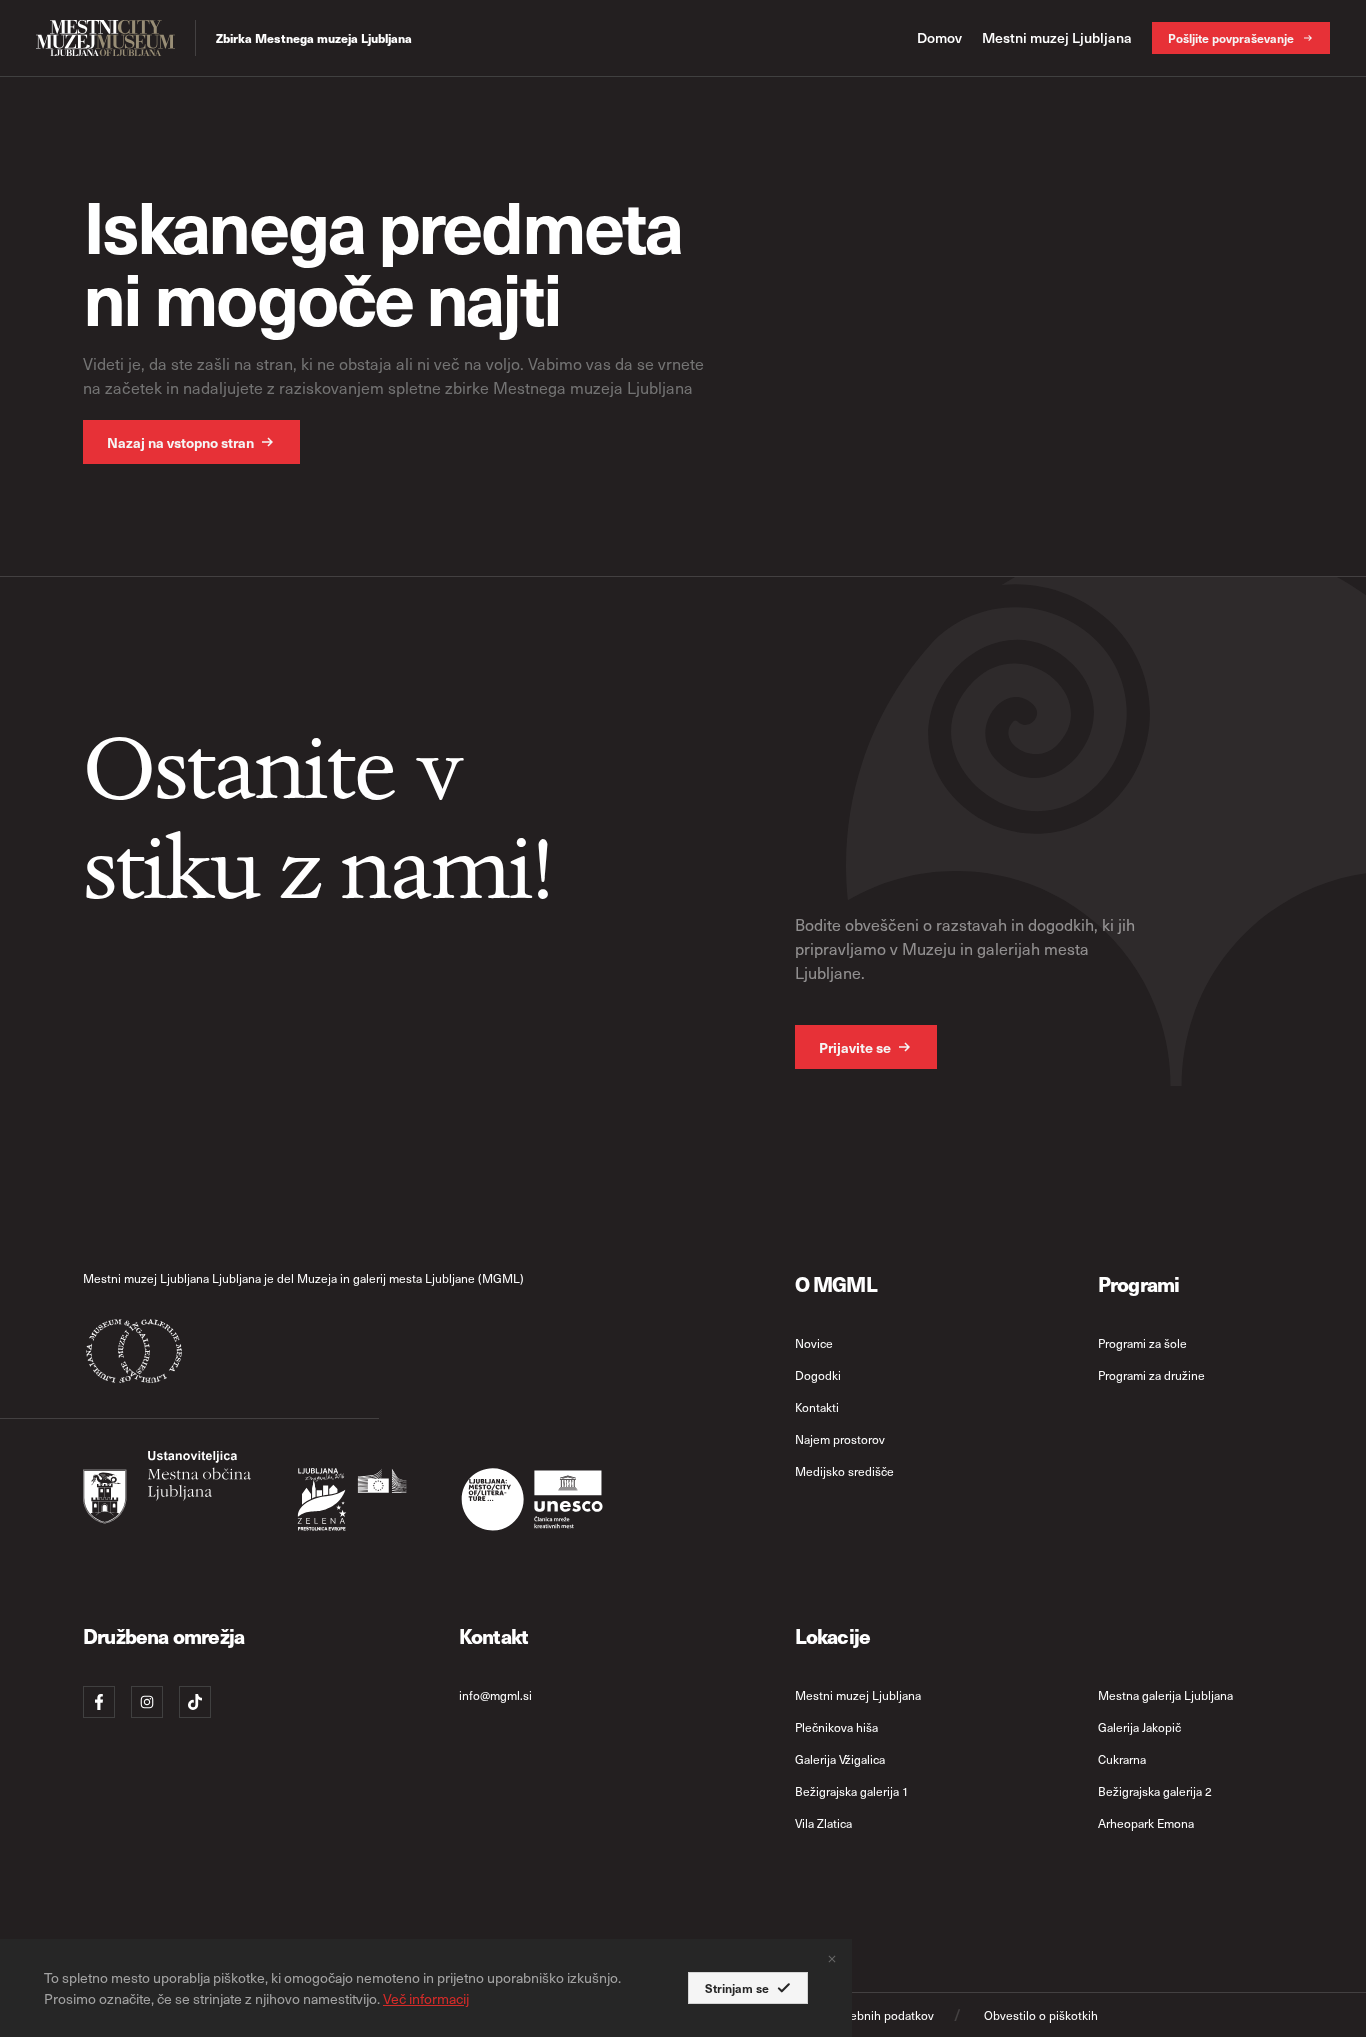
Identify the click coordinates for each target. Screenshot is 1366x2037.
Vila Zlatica (823, 1823)
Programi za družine (1151, 1375)
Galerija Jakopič (1139, 1727)
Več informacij (426, 1998)
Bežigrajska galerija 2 (1155, 1791)
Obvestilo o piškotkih (1041, 2015)
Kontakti (817, 1407)
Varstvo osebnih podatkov (864, 2015)
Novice (814, 1343)
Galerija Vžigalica (840, 1759)
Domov (939, 37)
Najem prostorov (840, 1439)
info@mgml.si (495, 1695)
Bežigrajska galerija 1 (852, 1791)
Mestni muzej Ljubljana (1057, 37)
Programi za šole (1142, 1343)
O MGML (836, 1283)
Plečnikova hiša (836, 1727)
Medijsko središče (844, 1471)
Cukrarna (1122, 1759)
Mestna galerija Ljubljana (1165, 1695)
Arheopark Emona (1146, 1823)
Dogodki (818, 1375)
